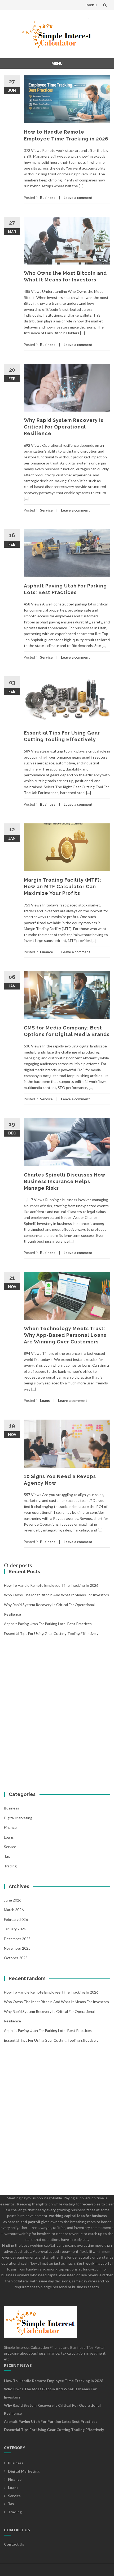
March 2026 (14, 1910)
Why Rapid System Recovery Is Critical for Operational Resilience (64, 427)
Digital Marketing (18, 1818)
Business (48, 198)
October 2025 (16, 1958)
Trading (10, 1866)
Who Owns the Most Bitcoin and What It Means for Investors (56, 1595)
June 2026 (13, 1900)
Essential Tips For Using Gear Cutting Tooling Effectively (51, 1633)
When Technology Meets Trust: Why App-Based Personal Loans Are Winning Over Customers (65, 1335)
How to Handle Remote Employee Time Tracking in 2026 (51, 1585)
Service (46, 510)
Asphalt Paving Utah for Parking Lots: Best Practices (48, 1624)
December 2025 (17, 1939)
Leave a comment (78, 198)
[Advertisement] (57, 1720)
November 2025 (17, 1948)
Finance (47, 952)
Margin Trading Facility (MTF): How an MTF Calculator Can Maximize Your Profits (63, 886)
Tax (7, 1856)
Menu (92, 5)
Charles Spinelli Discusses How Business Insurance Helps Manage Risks (65, 1181)
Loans (45, 1401)
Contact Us (14, 2544)
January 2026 (15, 1929)
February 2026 (16, 1919)
